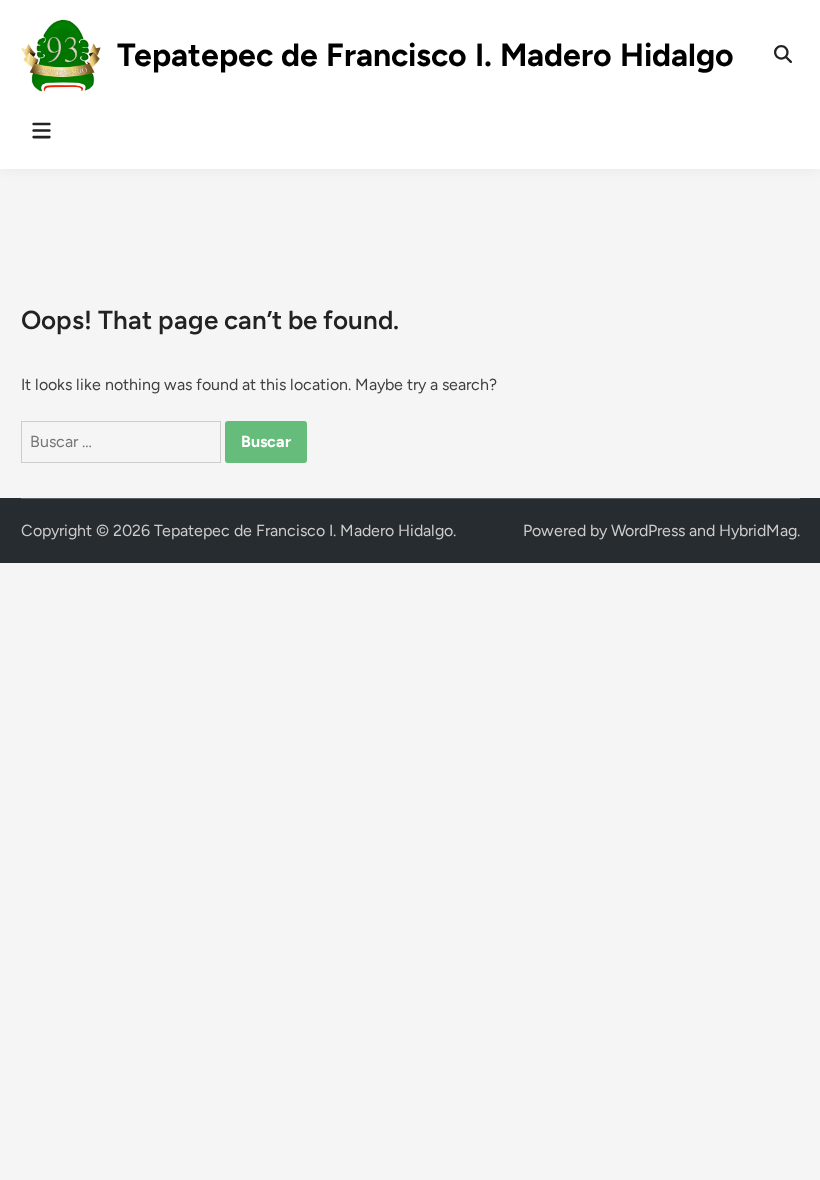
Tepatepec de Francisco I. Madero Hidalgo (425, 55)
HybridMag (758, 530)
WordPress (648, 530)
